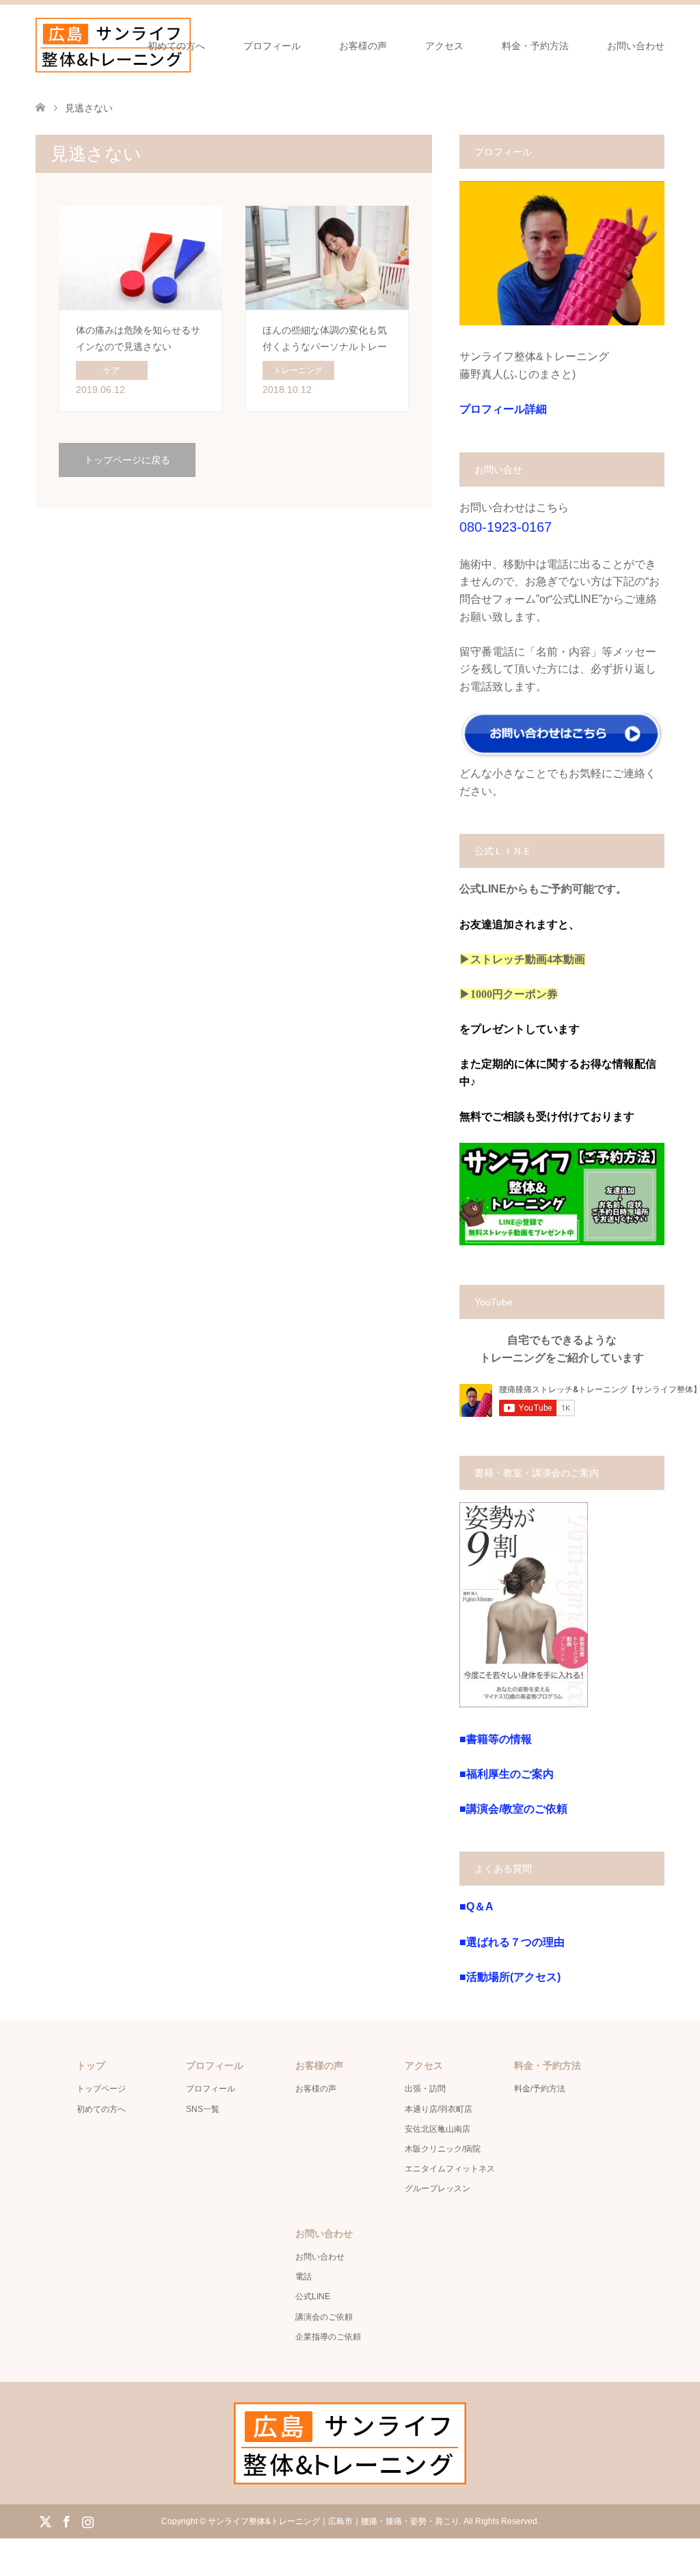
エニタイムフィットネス (450, 2169)
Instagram (87, 2521)
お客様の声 (363, 46)
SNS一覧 (203, 2109)
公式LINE (313, 2296)
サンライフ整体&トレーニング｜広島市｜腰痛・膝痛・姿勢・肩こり (334, 2521)
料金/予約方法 (540, 2089)
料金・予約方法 (535, 46)
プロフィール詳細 (503, 409)
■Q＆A (476, 1907)
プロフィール (272, 46)
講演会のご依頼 (324, 2317)
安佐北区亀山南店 (437, 2129)
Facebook (66, 2521)
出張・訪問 (425, 2089)
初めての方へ (176, 46)
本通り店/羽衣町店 (439, 2109)
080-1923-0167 (506, 527)
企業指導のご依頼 (328, 2337)
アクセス (444, 46)
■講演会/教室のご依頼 (513, 1809)
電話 (304, 2277)
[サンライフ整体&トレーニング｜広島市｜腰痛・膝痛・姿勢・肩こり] (113, 45)
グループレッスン (437, 2188)
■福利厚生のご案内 (507, 1774)
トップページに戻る (127, 460)
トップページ (101, 2089)
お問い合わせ (636, 46)
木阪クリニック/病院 (443, 2149)
